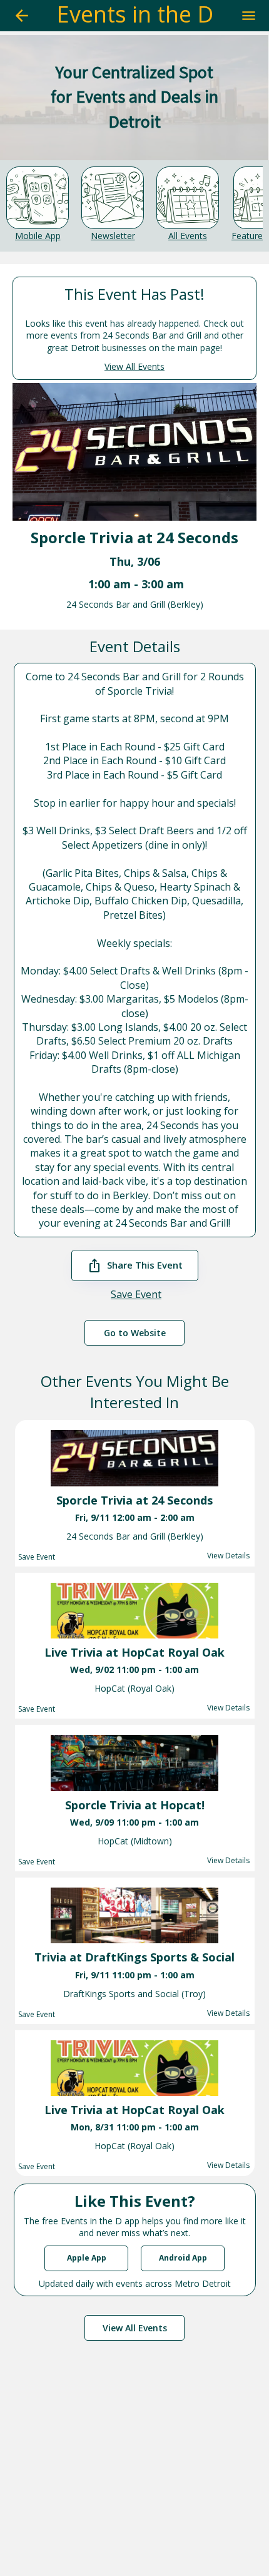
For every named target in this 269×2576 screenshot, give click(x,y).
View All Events (134, 366)
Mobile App (38, 236)
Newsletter (113, 236)
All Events (188, 236)
